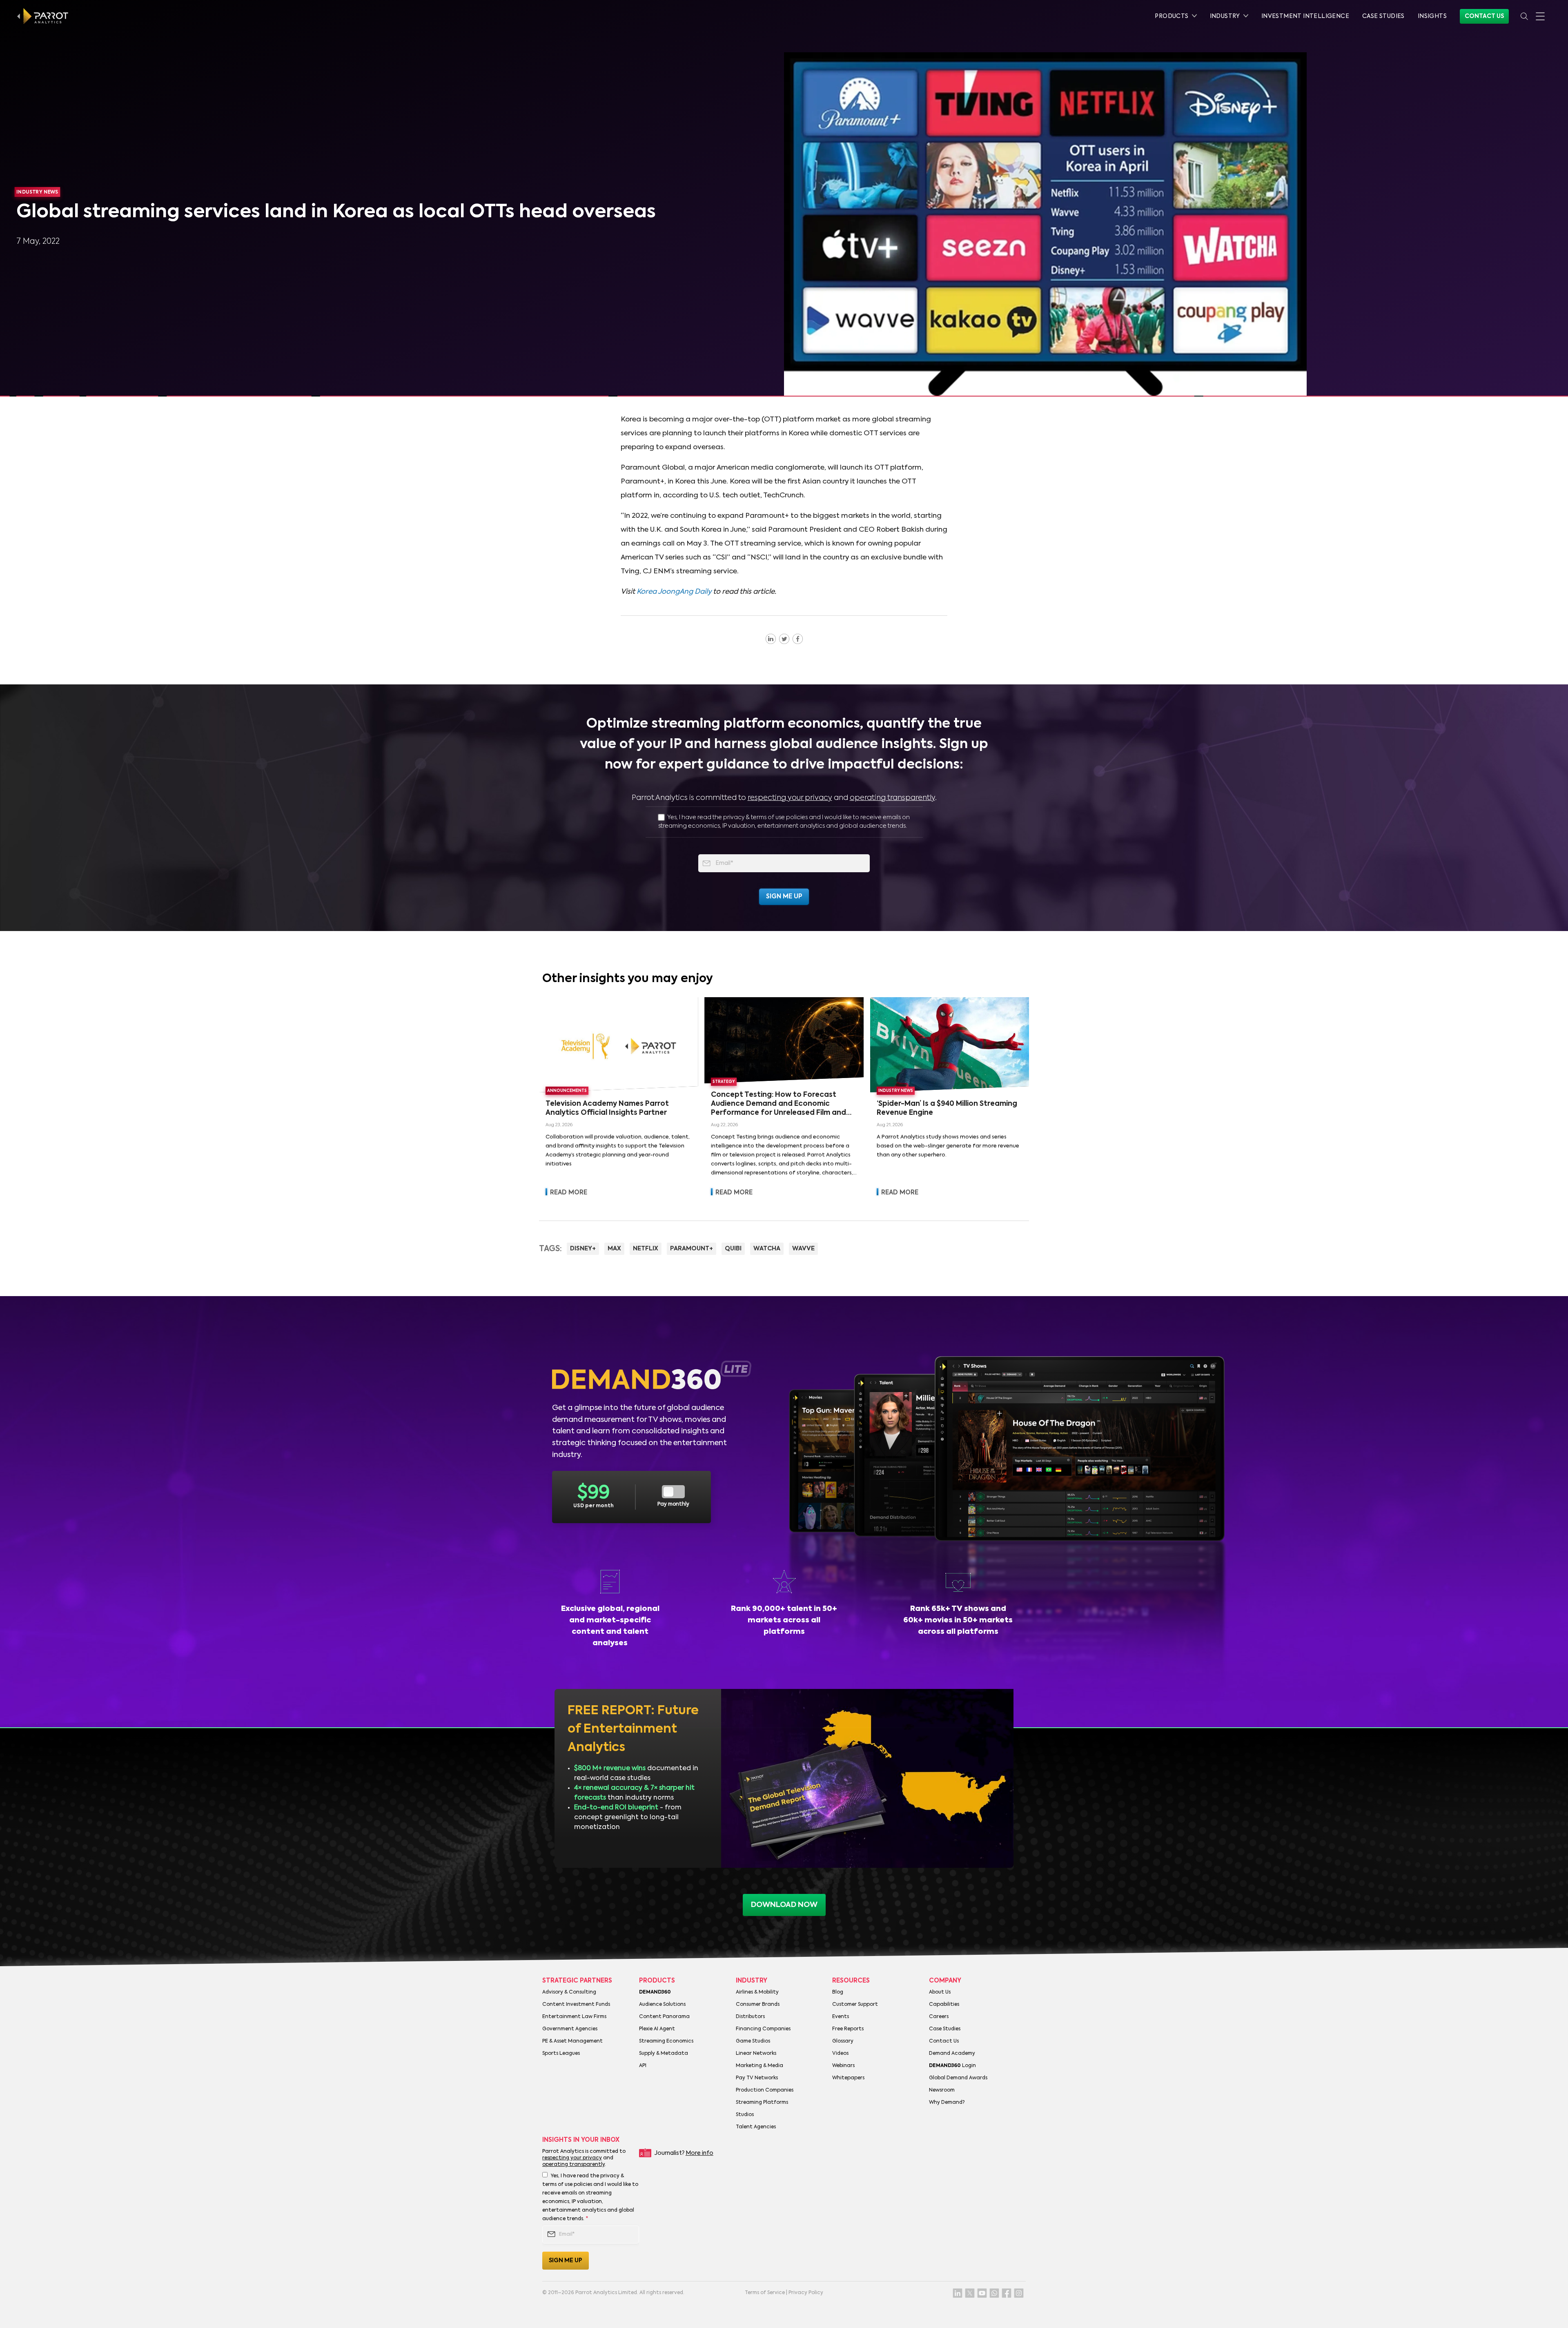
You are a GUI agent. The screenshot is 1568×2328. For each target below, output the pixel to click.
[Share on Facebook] (798, 639)
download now (784, 1905)
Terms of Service (765, 2293)
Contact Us (1484, 16)
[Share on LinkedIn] (771, 639)
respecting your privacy (790, 798)
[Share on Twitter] (784, 639)
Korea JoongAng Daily (674, 592)
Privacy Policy (806, 2293)
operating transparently (892, 798)
